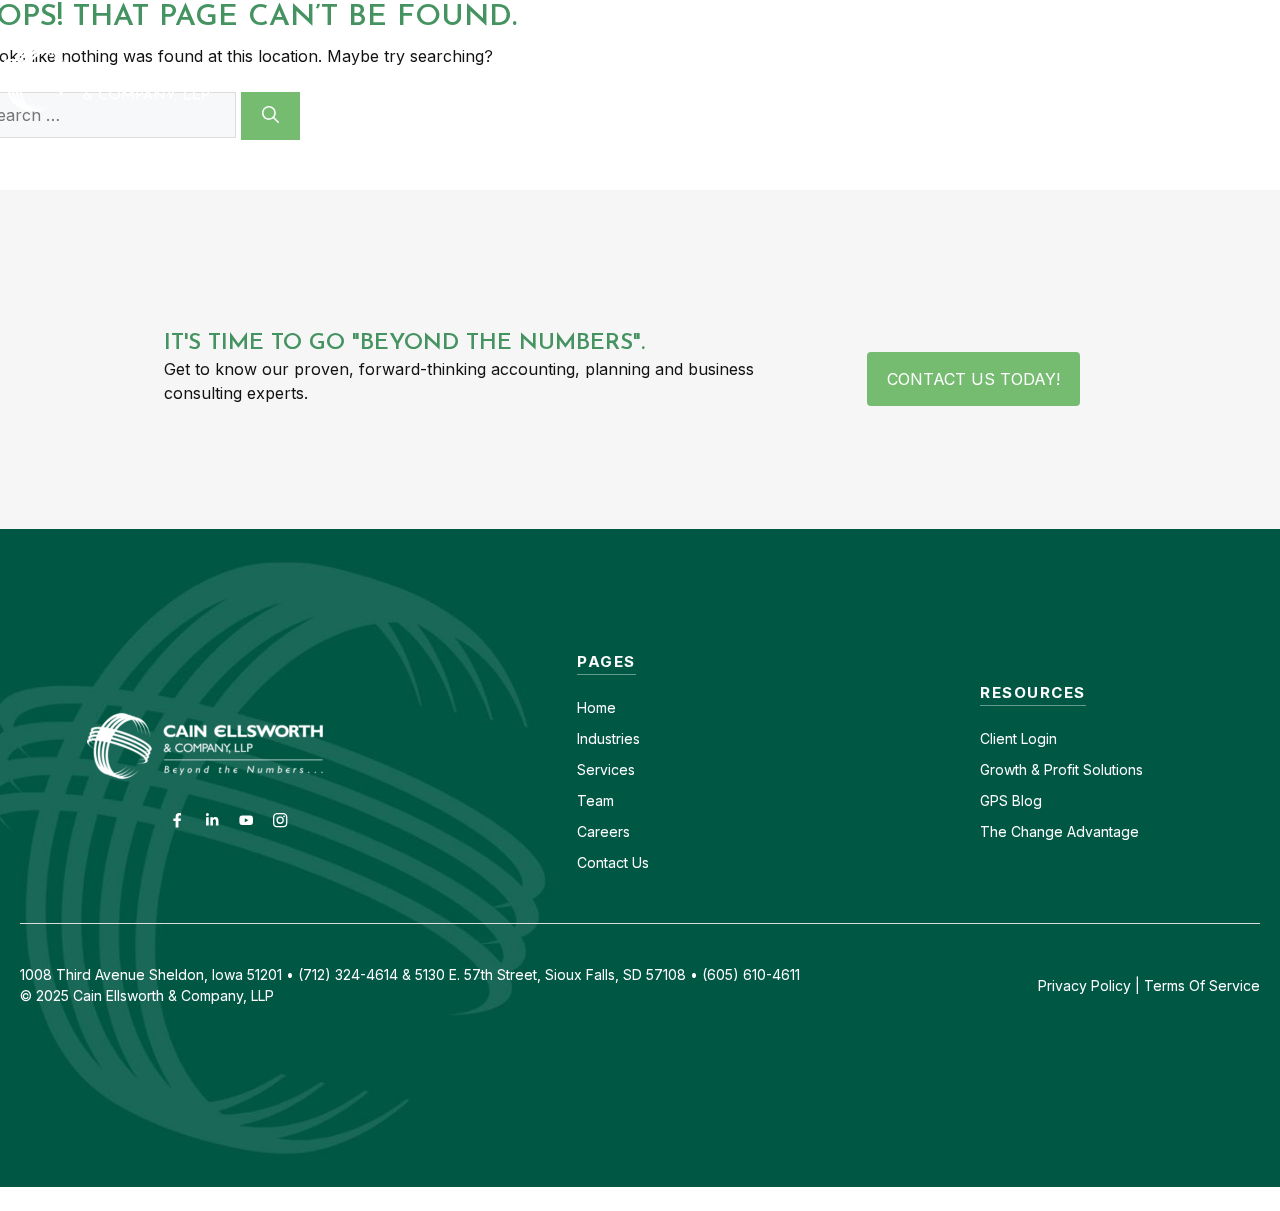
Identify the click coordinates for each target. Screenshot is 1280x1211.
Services (606, 769)
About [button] (908, 79)
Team (595, 800)
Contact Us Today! (973, 379)
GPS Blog (1163, 79)
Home (596, 707)
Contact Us (613, 862)
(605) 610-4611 (1087, 17)
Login (1037, 738)
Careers (974, 17)
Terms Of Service (1202, 985)
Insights (1043, 79)
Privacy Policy (1084, 985)
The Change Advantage (1059, 831)
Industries (608, 738)
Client (998, 738)
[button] (1252, 79)
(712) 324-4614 (1225, 17)
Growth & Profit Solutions (1061, 769)
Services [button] (773, 79)
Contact (886, 17)
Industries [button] (618, 79)
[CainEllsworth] (155, 77)
